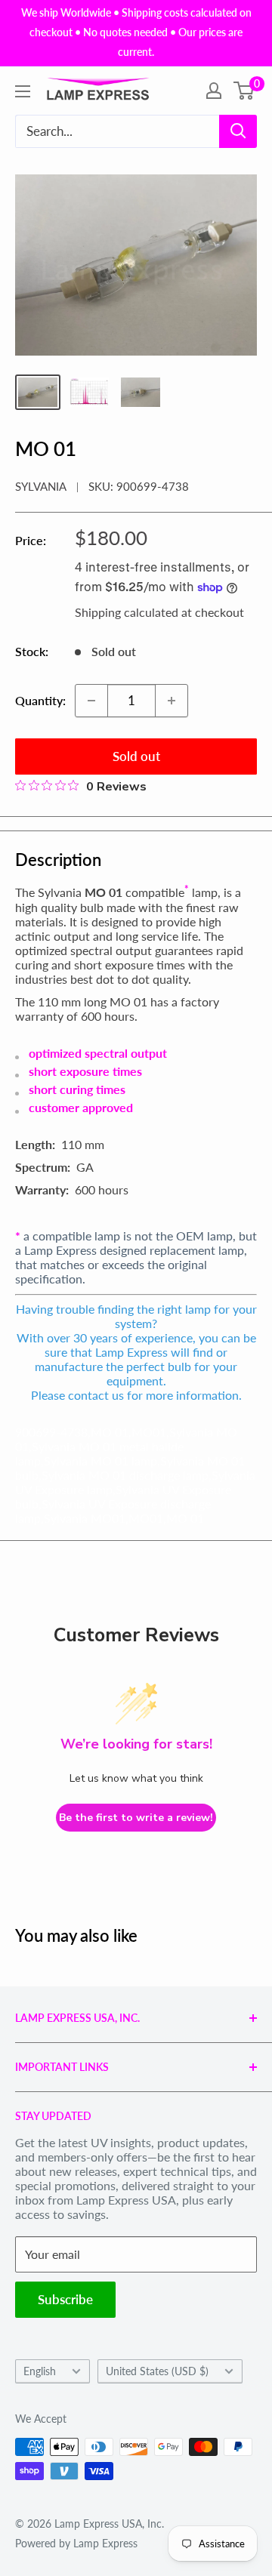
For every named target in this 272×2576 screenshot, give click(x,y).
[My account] (214, 91)
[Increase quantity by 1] (172, 701)
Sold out (136, 756)
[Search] (238, 131)
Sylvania (41, 486)
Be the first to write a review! (136, 1818)
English (40, 2371)
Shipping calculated (127, 612)
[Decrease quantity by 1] (91, 701)
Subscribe (65, 2299)
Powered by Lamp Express (76, 2543)
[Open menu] (23, 91)
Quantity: (40, 700)
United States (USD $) (157, 2371)
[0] (244, 91)
